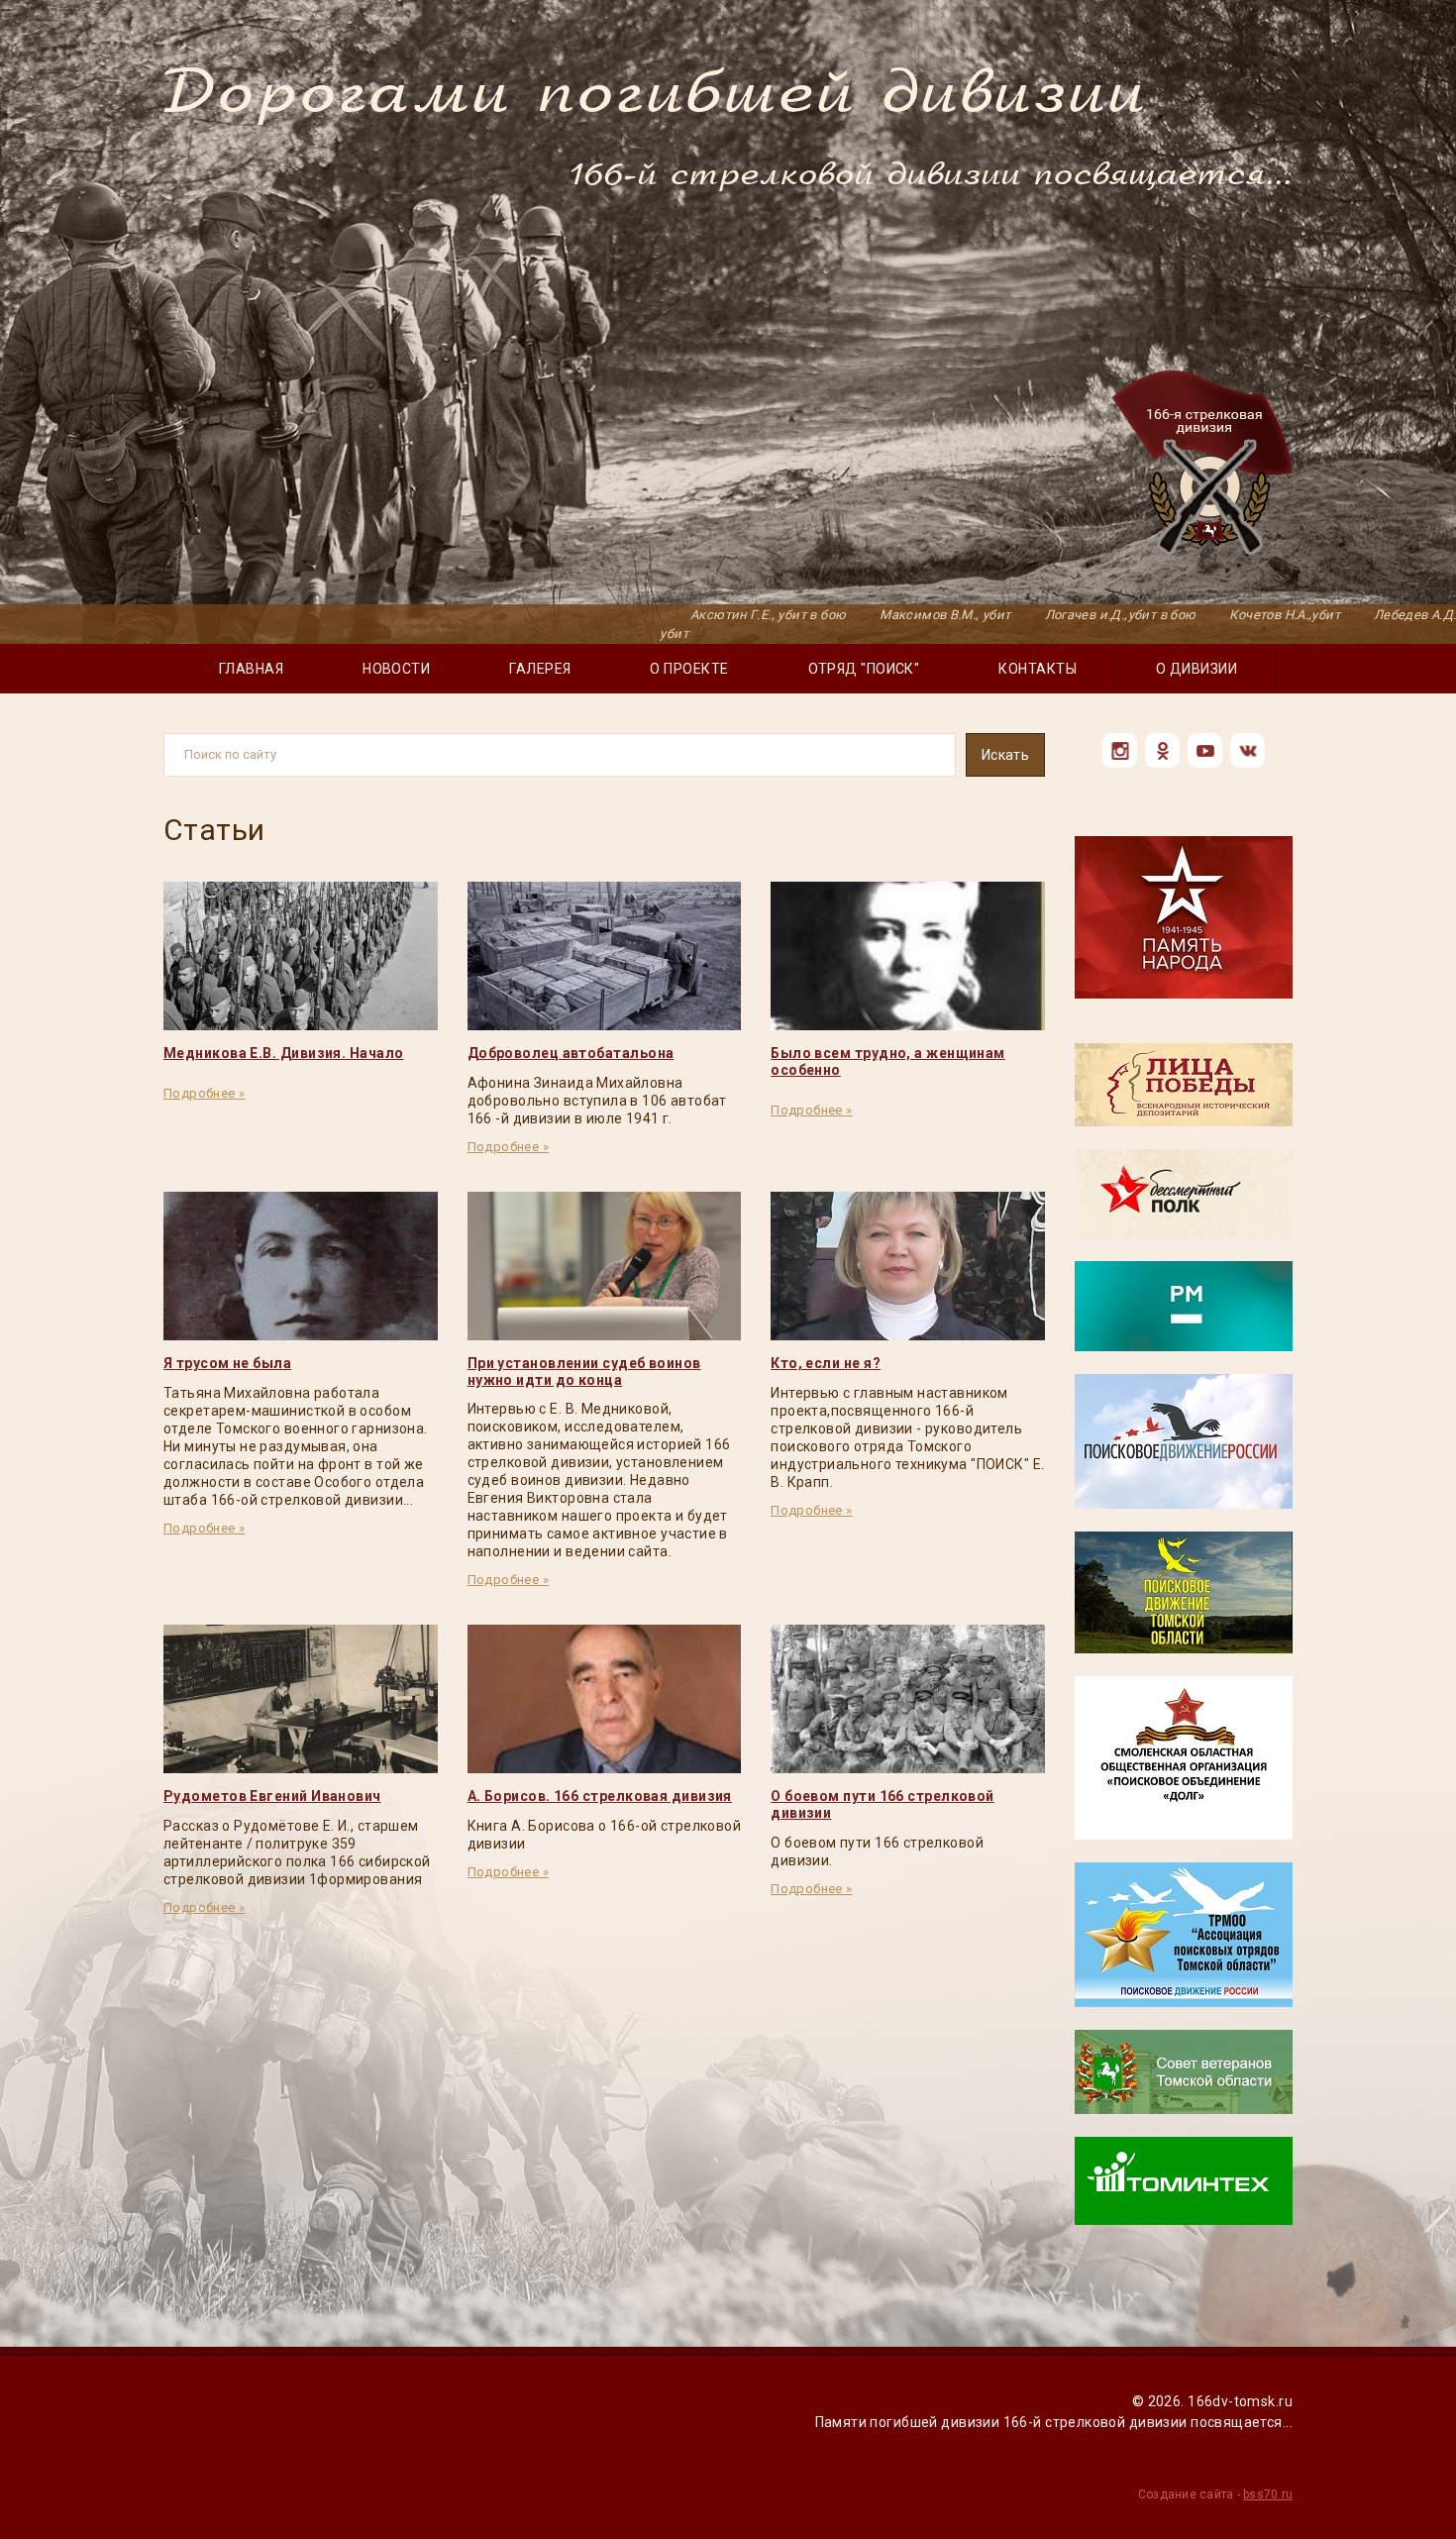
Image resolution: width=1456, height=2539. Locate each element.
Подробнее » (204, 1093)
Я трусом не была (227, 1363)
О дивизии (1196, 669)
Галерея (540, 669)
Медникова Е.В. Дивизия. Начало (284, 1053)
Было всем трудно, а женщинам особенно (888, 1061)
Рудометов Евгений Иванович (272, 1796)
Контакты (1038, 669)
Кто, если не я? (826, 1363)
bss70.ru (1268, 2494)
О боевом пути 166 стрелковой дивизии (883, 1804)
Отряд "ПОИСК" (864, 669)
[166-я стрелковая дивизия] (1202, 466)
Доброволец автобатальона (571, 1053)
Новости (396, 669)
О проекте (689, 669)
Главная (251, 669)
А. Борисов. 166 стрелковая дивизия (600, 1796)
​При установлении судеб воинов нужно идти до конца (584, 1372)
